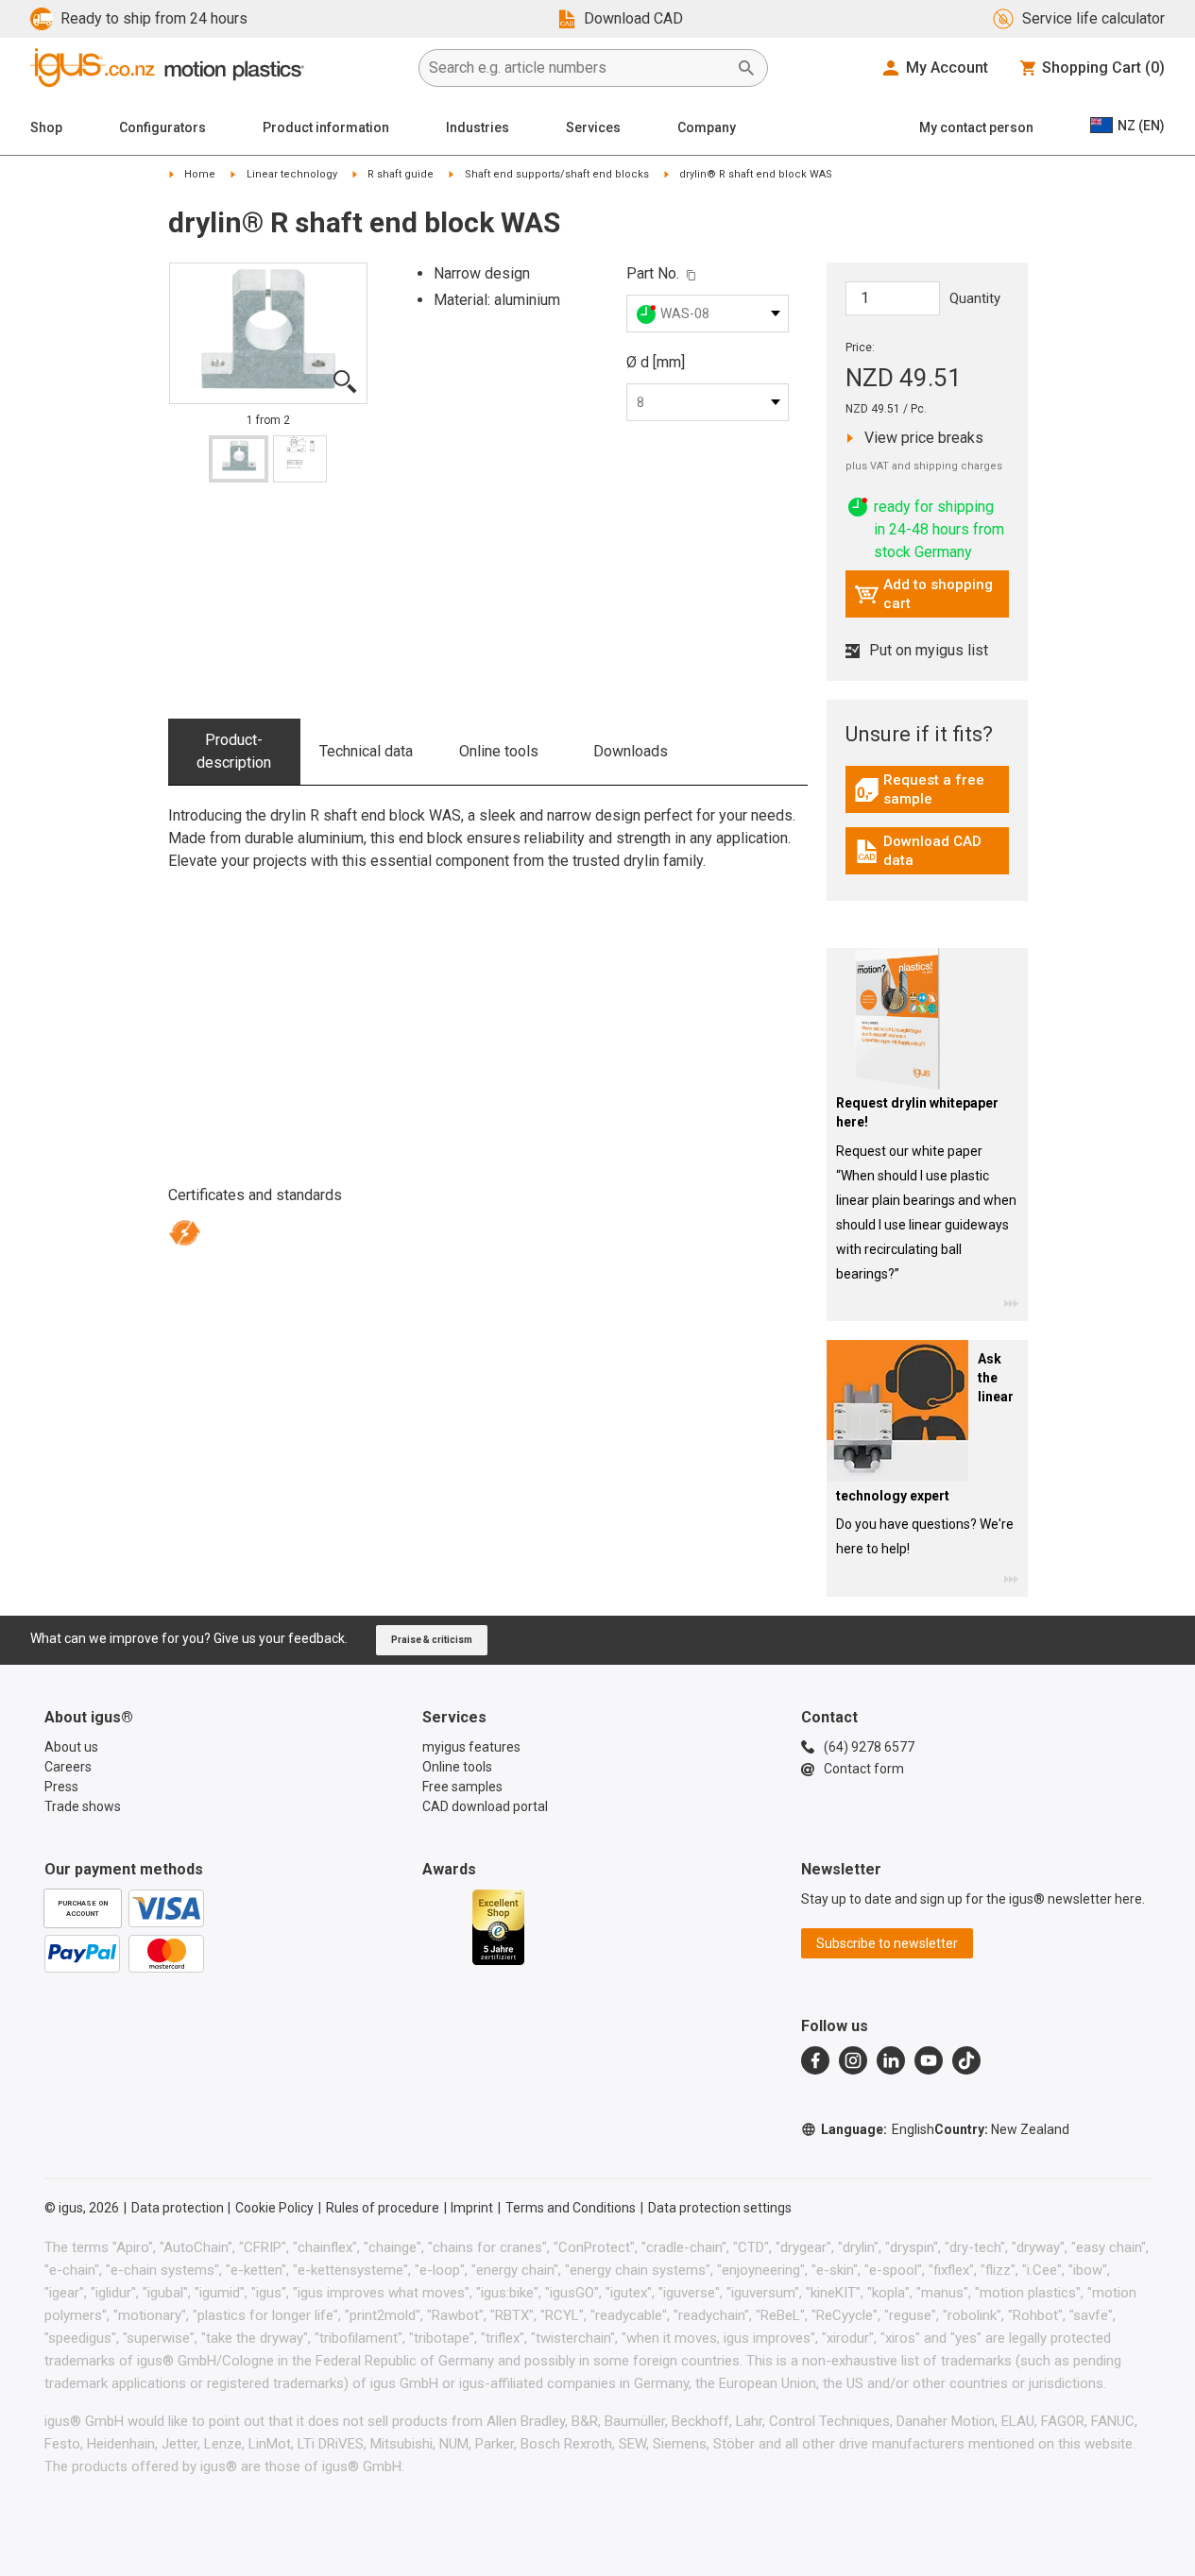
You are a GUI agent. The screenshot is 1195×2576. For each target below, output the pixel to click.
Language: (878, 2129)
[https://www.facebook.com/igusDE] (815, 2060)
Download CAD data (930, 851)
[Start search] (746, 68)
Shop (46, 127)
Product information (326, 127)
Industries (478, 127)
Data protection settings (720, 2208)
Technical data (366, 751)
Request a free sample (931, 789)
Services (593, 127)
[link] (927, 797)
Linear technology (292, 174)
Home (200, 174)
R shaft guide (401, 174)
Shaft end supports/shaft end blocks (557, 174)
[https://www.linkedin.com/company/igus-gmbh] (891, 2060)
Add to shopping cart (923, 594)
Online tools (499, 751)
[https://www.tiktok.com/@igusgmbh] (966, 2060)
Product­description (234, 751)
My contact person (976, 127)
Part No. (653, 273)
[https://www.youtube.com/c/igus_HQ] (929, 2060)
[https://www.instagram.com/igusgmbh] (853, 2060)
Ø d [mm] (656, 362)
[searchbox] (578, 68)
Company (707, 127)
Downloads (631, 751)
